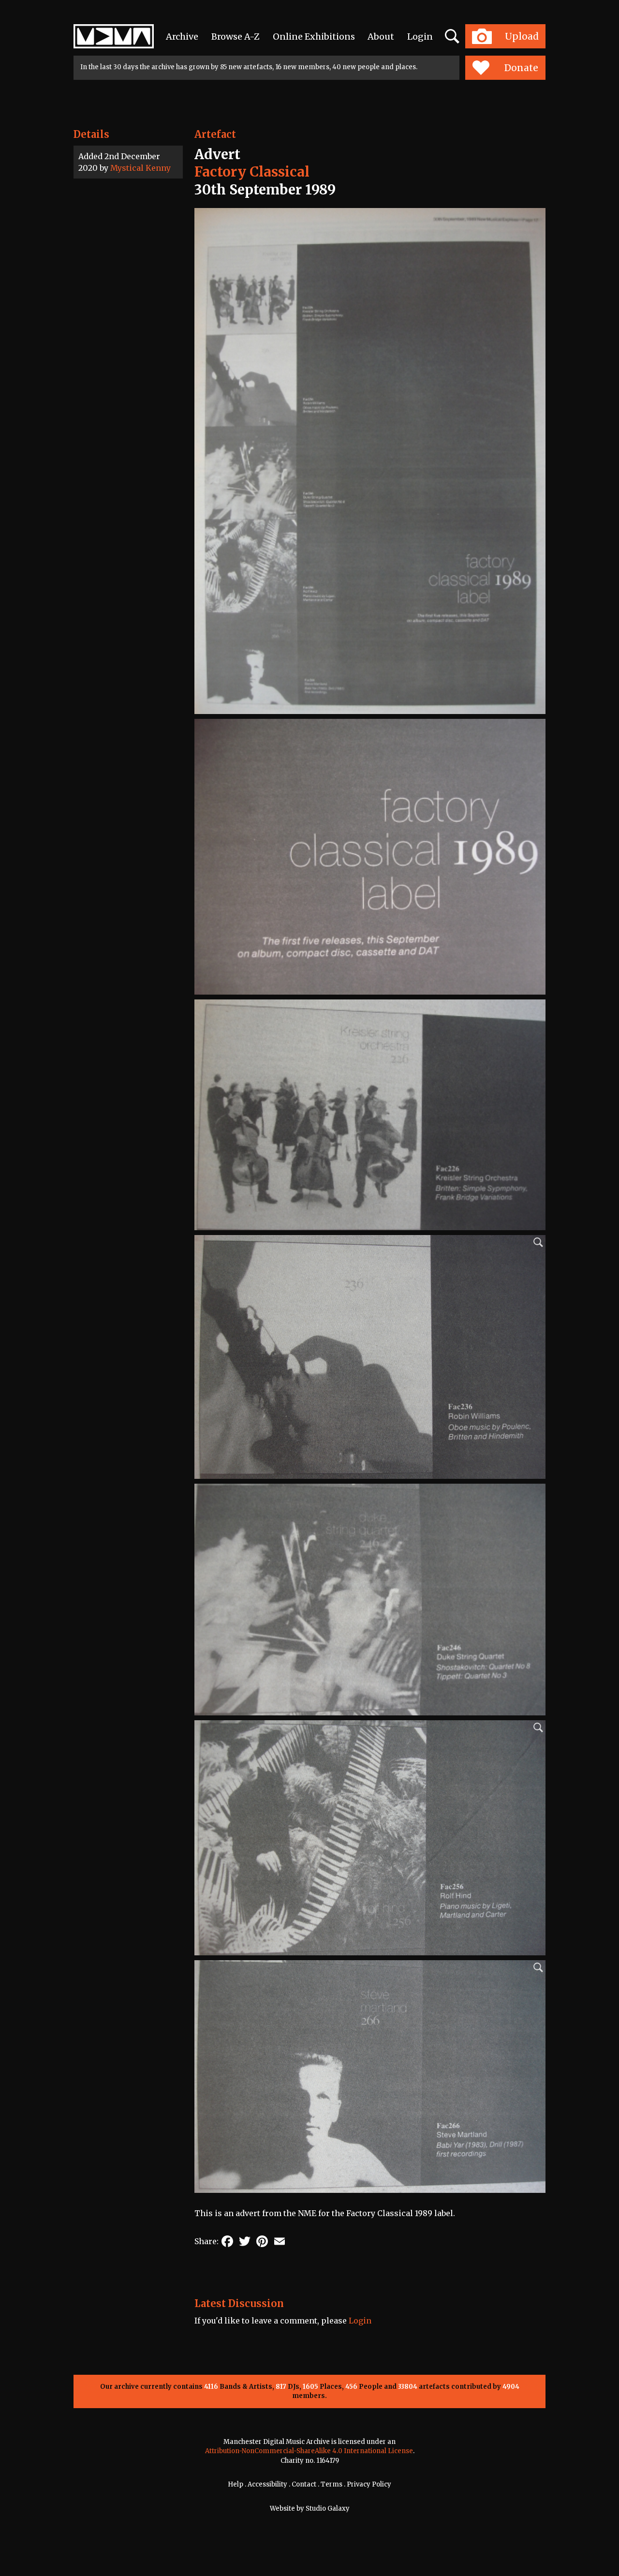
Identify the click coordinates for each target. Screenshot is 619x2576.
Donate (521, 68)
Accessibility (267, 2484)
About (381, 37)
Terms (332, 2484)
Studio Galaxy (328, 2509)
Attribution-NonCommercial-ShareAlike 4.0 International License (309, 2451)
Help (236, 2484)
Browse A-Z (236, 37)
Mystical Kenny (140, 168)
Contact (304, 2484)
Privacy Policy (369, 2484)
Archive (182, 37)
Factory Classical (252, 172)
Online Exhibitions (314, 37)
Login (420, 37)
